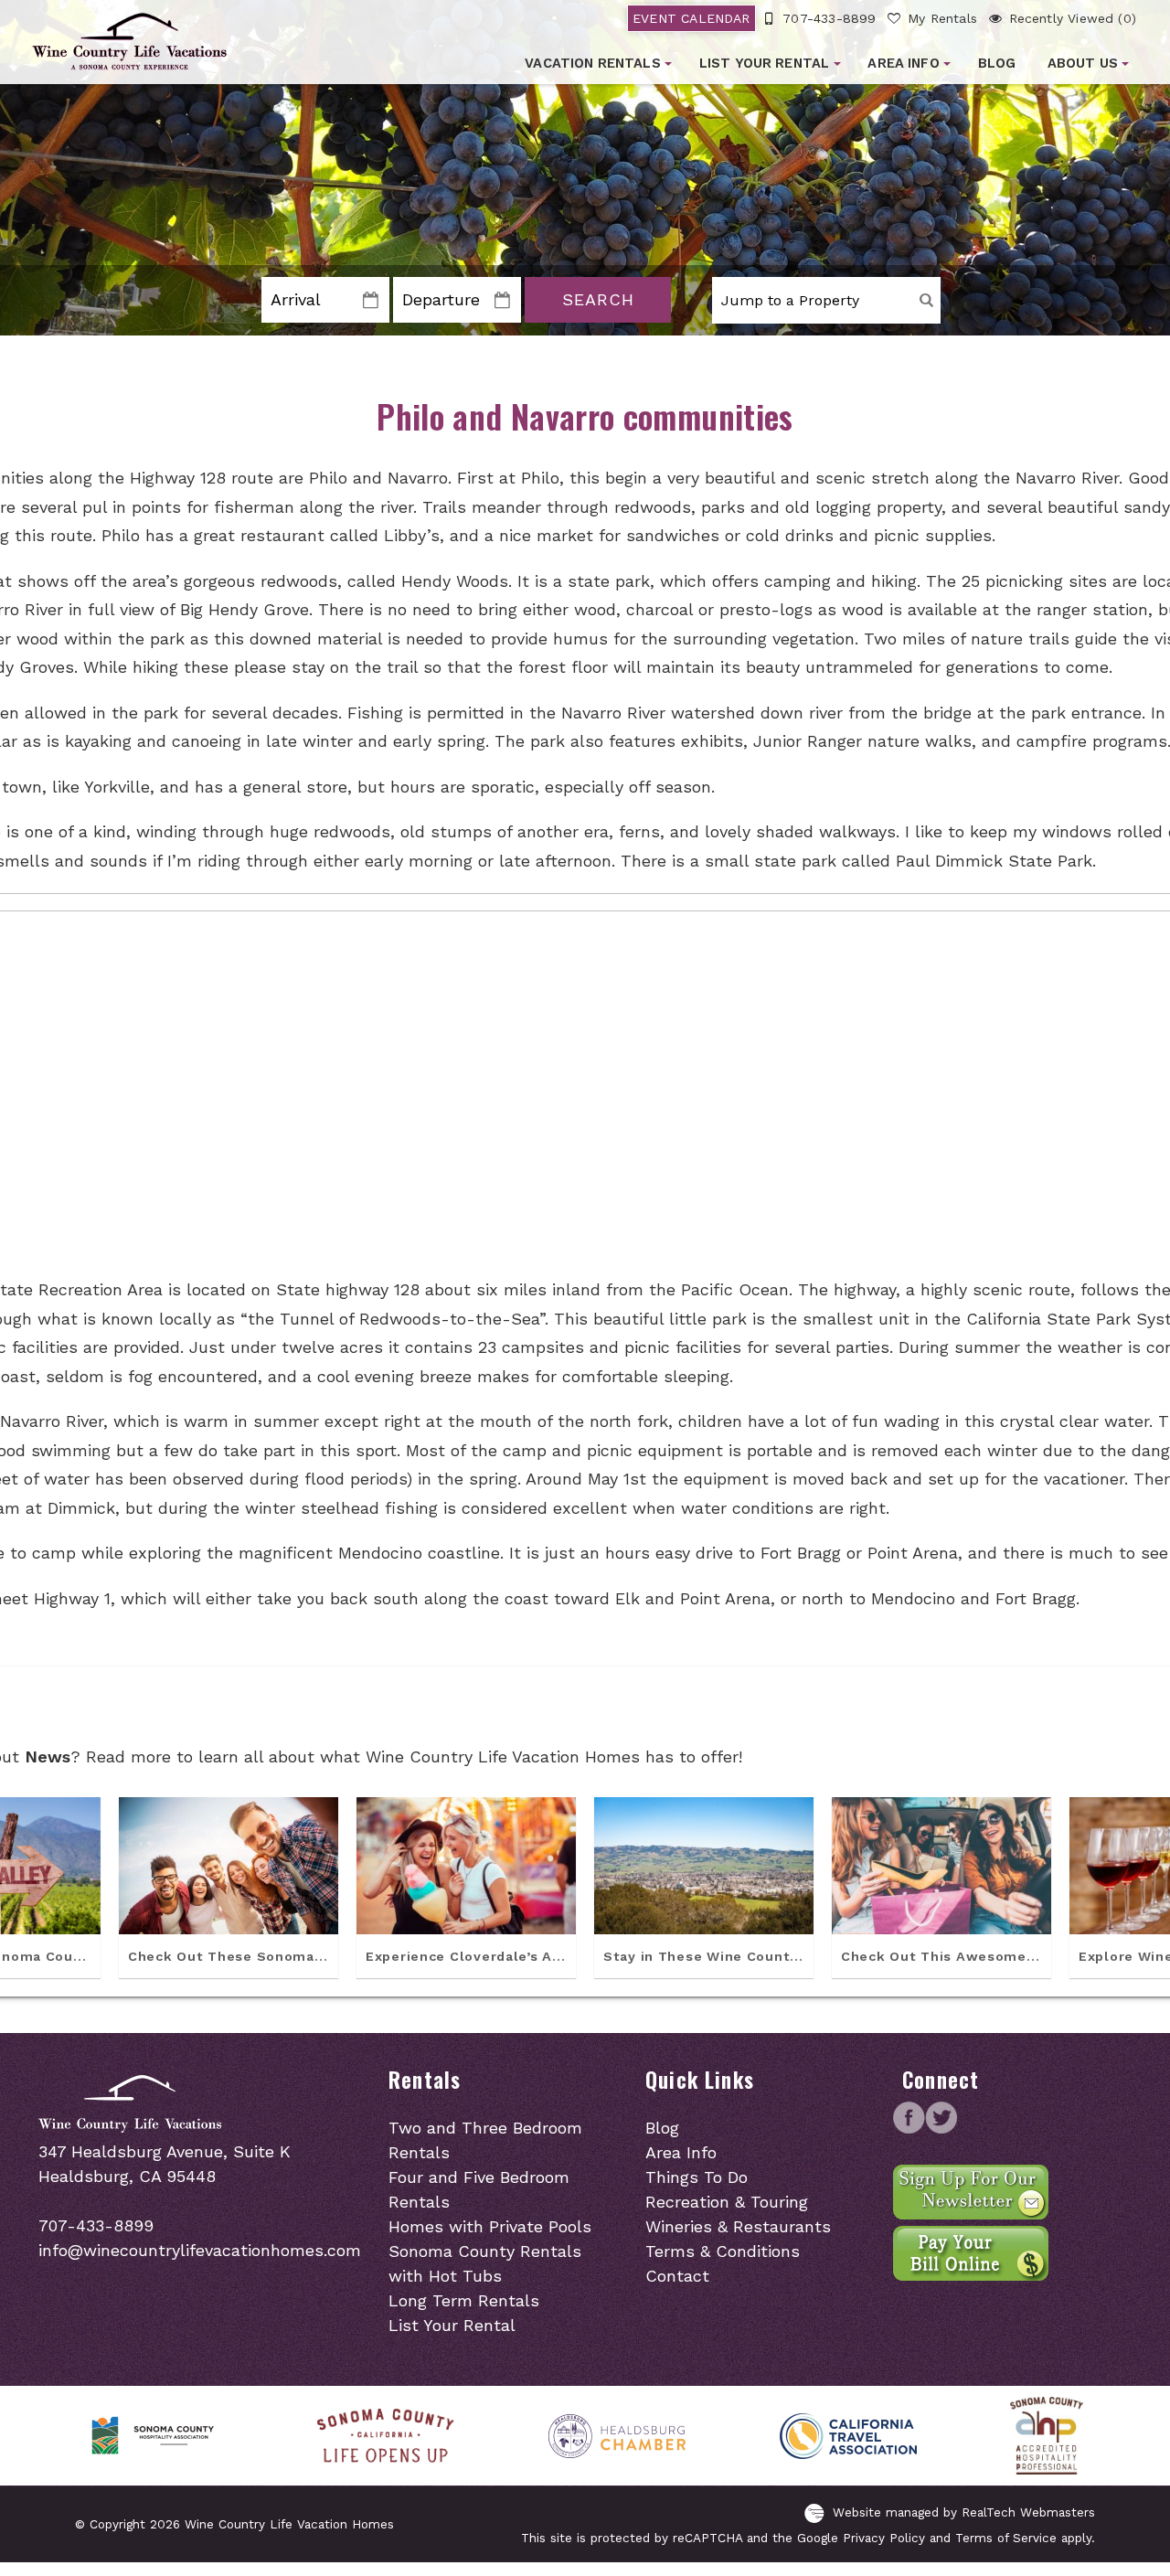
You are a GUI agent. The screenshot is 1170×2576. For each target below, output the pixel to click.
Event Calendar (691, 18)
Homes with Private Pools (490, 2226)
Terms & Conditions (723, 2251)
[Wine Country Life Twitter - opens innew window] (941, 2128)
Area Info (903, 63)
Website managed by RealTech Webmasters (964, 2512)
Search (598, 299)
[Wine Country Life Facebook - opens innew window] (909, 2128)
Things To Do (697, 2177)
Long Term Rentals (464, 2300)
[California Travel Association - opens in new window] (848, 2436)
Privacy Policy (884, 2538)
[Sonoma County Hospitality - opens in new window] (155, 2436)
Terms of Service (1006, 2538)
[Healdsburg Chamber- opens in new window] (617, 2436)
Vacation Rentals (592, 63)
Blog (997, 63)
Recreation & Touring (727, 2202)
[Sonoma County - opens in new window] (386, 2436)
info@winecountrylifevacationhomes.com (200, 2250)
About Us (1083, 63)
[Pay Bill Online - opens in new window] (971, 2275)
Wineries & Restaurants (738, 2226)
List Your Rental (764, 63)
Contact (677, 2276)
